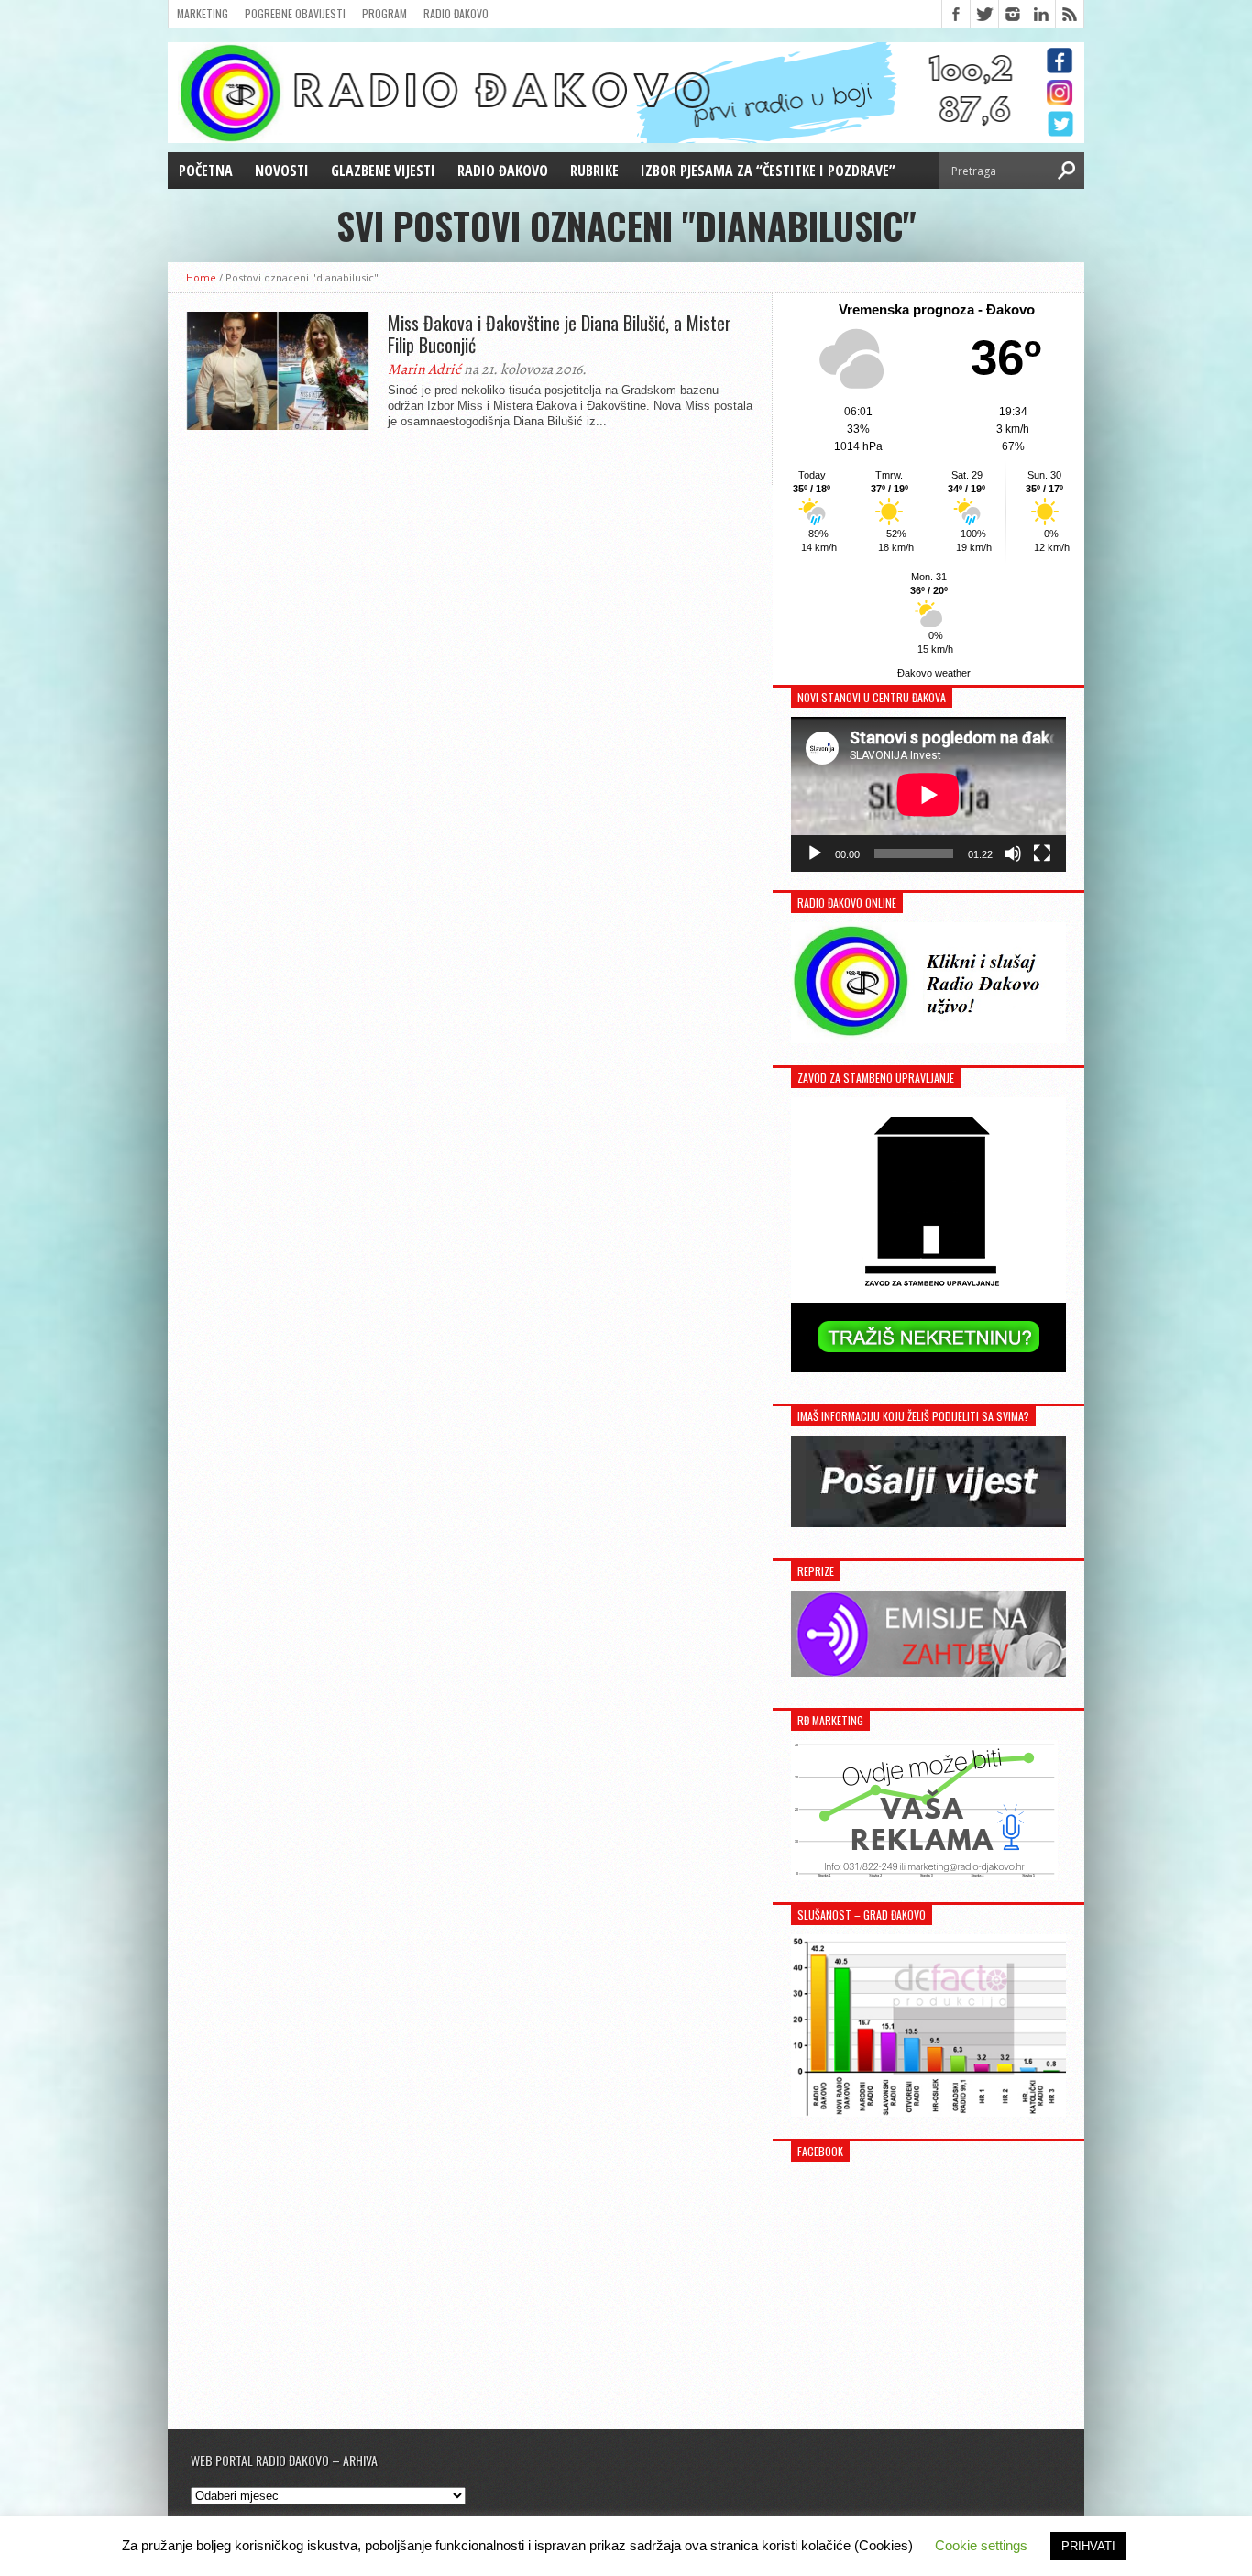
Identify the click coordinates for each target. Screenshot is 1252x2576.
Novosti (282, 171)
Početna (206, 171)
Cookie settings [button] (981, 2545)
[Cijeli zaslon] (1042, 853)
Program (384, 13)
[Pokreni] (815, 853)
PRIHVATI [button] (1088, 2546)
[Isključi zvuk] (1013, 853)
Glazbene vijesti (383, 171)
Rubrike (594, 171)
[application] (928, 794)
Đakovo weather (934, 673)
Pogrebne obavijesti (295, 13)
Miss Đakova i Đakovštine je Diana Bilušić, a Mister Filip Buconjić (560, 334)
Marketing (203, 13)
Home (201, 277)
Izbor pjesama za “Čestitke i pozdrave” (768, 171)
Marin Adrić (424, 369)
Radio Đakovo (456, 13)
